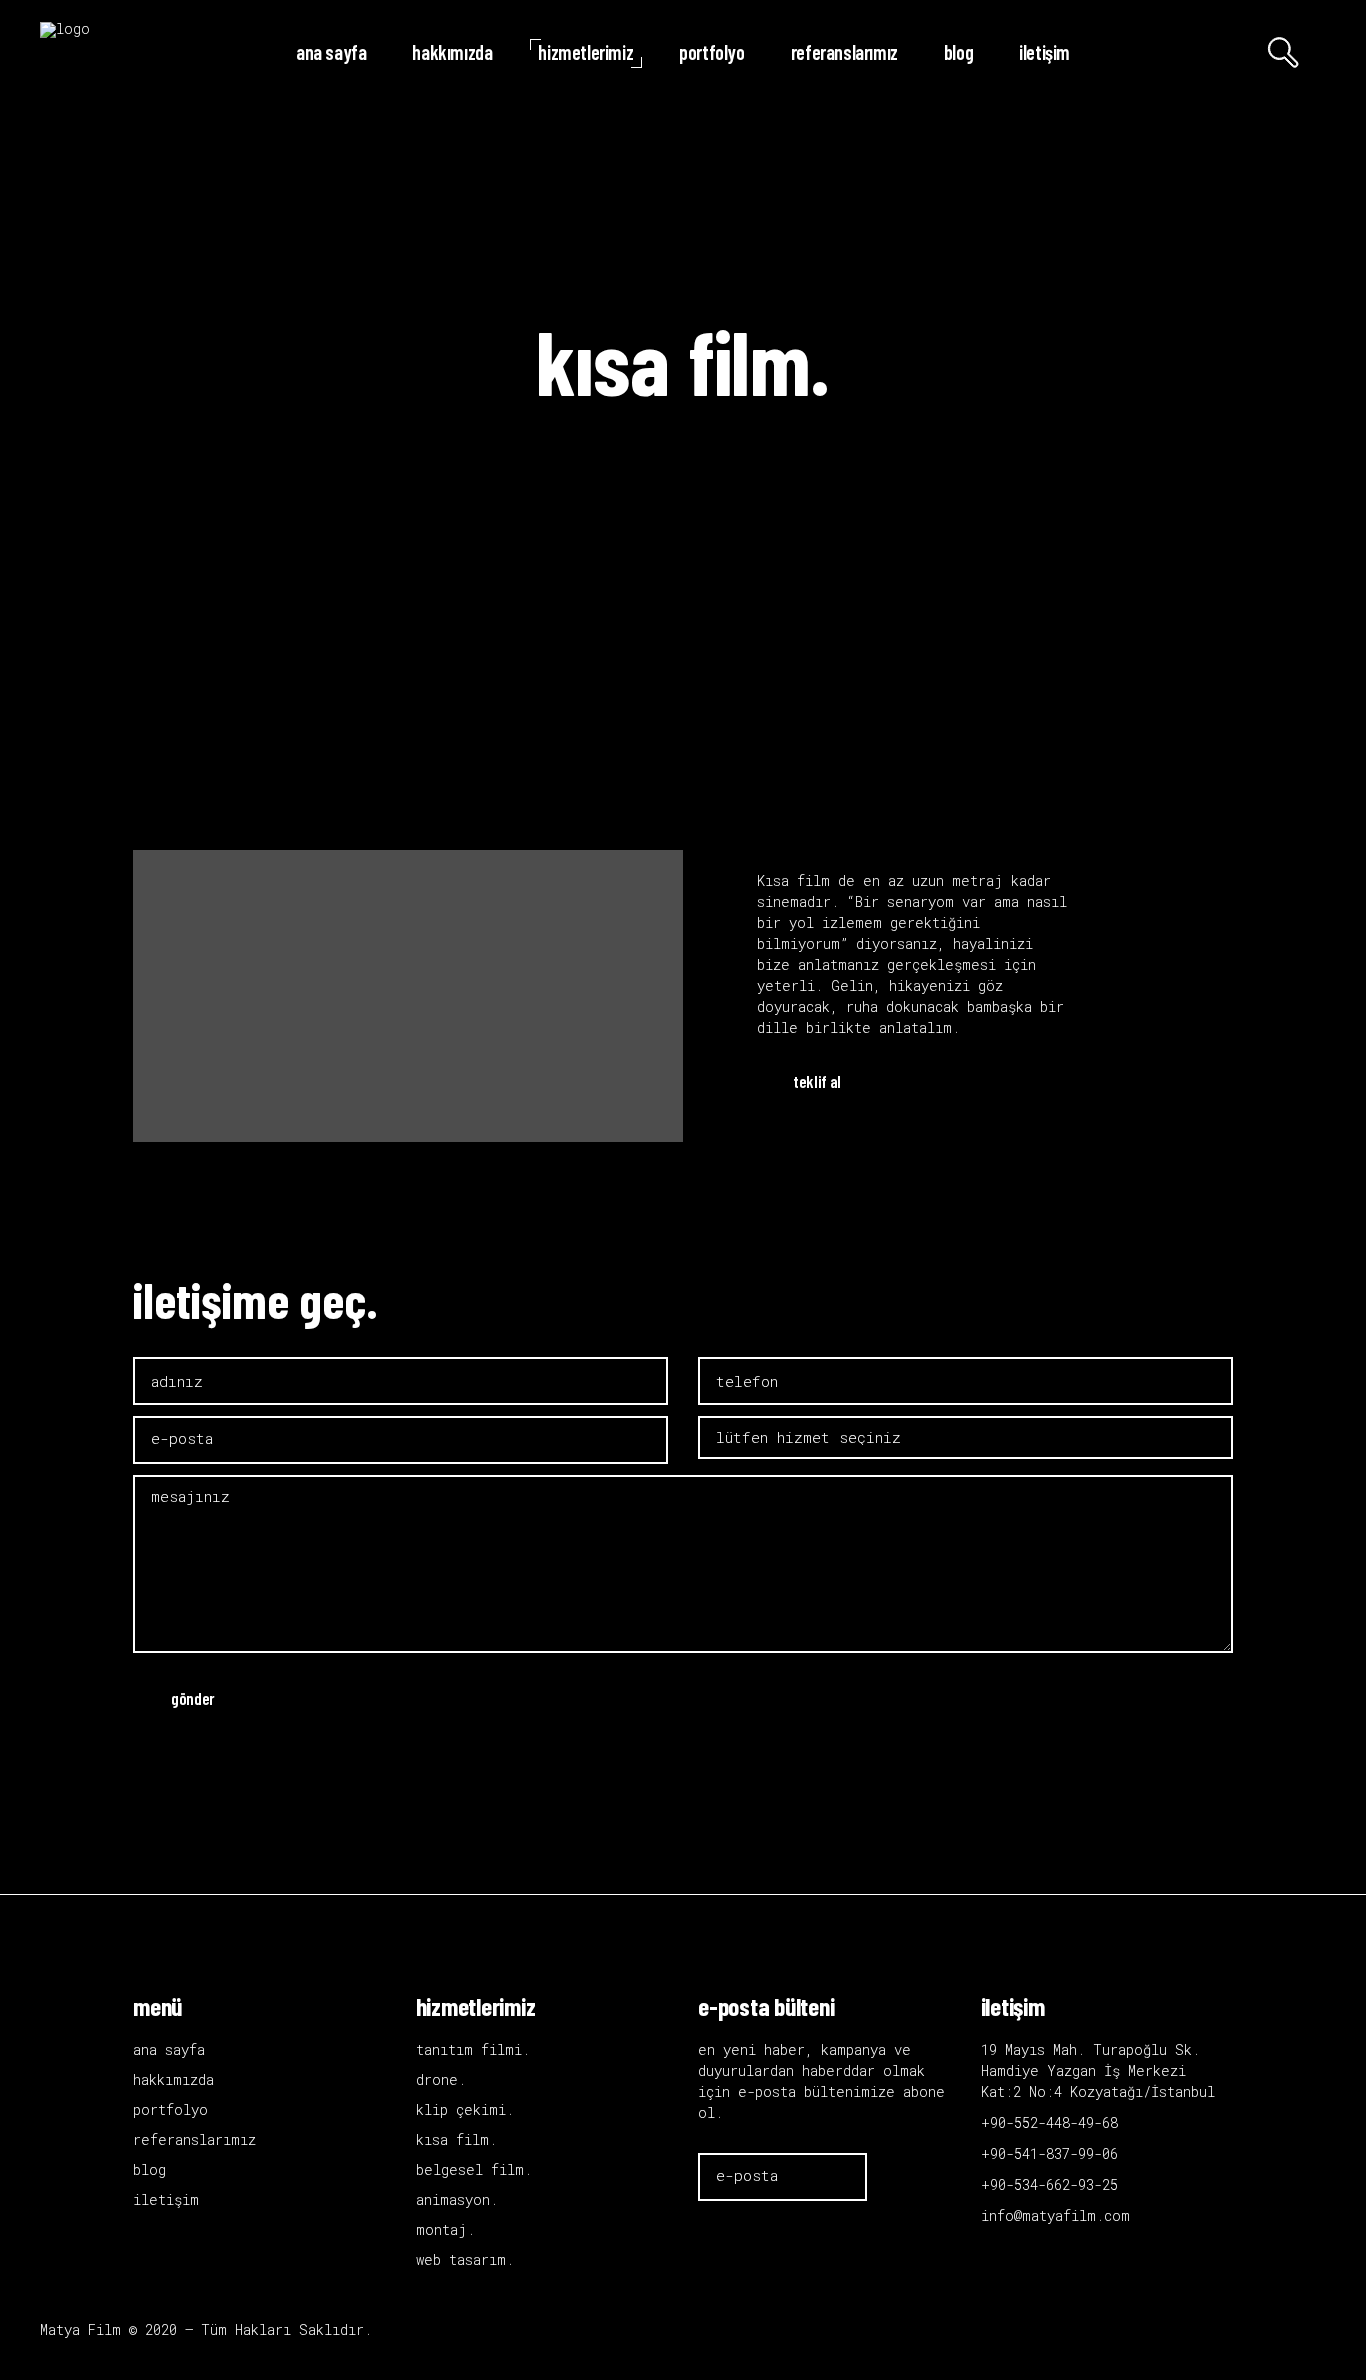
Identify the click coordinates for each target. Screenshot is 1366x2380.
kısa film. (456, 2139)
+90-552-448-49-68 (1049, 2122)
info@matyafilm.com (1055, 2215)
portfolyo (170, 2109)
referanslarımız (194, 2139)
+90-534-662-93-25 (1049, 2184)
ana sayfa (169, 2049)
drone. (441, 2079)
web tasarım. (465, 2259)
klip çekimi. (465, 2109)
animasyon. (457, 2199)
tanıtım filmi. (473, 2049)
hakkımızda (173, 2079)
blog (149, 2169)
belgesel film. (474, 2169)
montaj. (445, 2229)
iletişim (166, 2199)
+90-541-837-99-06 (1049, 2153)
